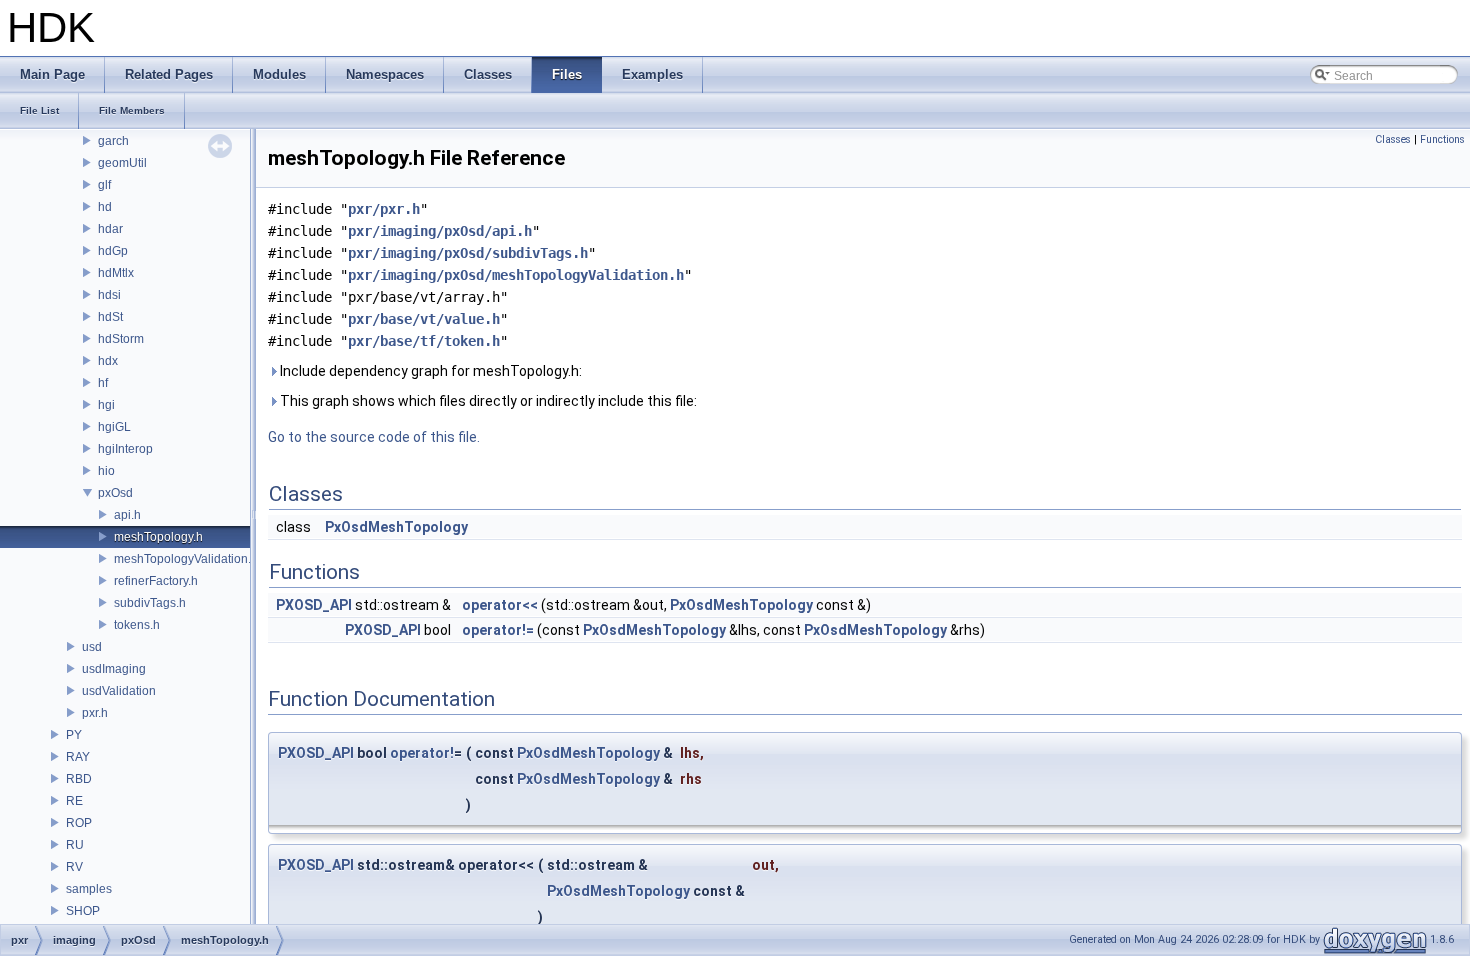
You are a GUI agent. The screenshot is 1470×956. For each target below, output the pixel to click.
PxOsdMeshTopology (396, 527)
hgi (106, 405)
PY (74, 735)
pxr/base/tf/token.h (424, 341)
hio (106, 471)
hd (105, 207)
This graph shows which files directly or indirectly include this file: (487, 401)
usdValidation (119, 691)
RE (74, 801)
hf (103, 383)
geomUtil (122, 163)
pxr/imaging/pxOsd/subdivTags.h (468, 253)
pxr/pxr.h (384, 209)
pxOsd (115, 493)
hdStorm (121, 339)
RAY (78, 757)
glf (104, 185)
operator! (422, 753)
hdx (108, 361)
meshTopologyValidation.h (186, 559)
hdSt (110, 317)
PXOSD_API (314, 605)
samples (89, 889)
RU (75, 845)
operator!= (498, 630)
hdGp (113, 251)
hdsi (109, 295)
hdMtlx (116, 273)
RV (74, 867)
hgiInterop (125, 449)
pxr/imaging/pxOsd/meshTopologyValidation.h (516, 275)
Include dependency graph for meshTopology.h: (429, 371)
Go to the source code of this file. (374, 437)
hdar (110, 229)
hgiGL (114, 427)
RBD (79, 779)
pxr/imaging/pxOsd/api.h (440, 231)
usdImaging (114, 669)
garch (113, 141)
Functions (1442, 139)
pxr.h (95, 713)
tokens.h (137, 625)
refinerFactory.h (156, 581)
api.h (127, 515)
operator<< (500, 605)
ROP (79, 823)
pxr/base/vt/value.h (424, 319)
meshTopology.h (158, 537)
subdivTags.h (150, 603)
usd (92, 647)
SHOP (83, 911)
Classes (1393, 139)
